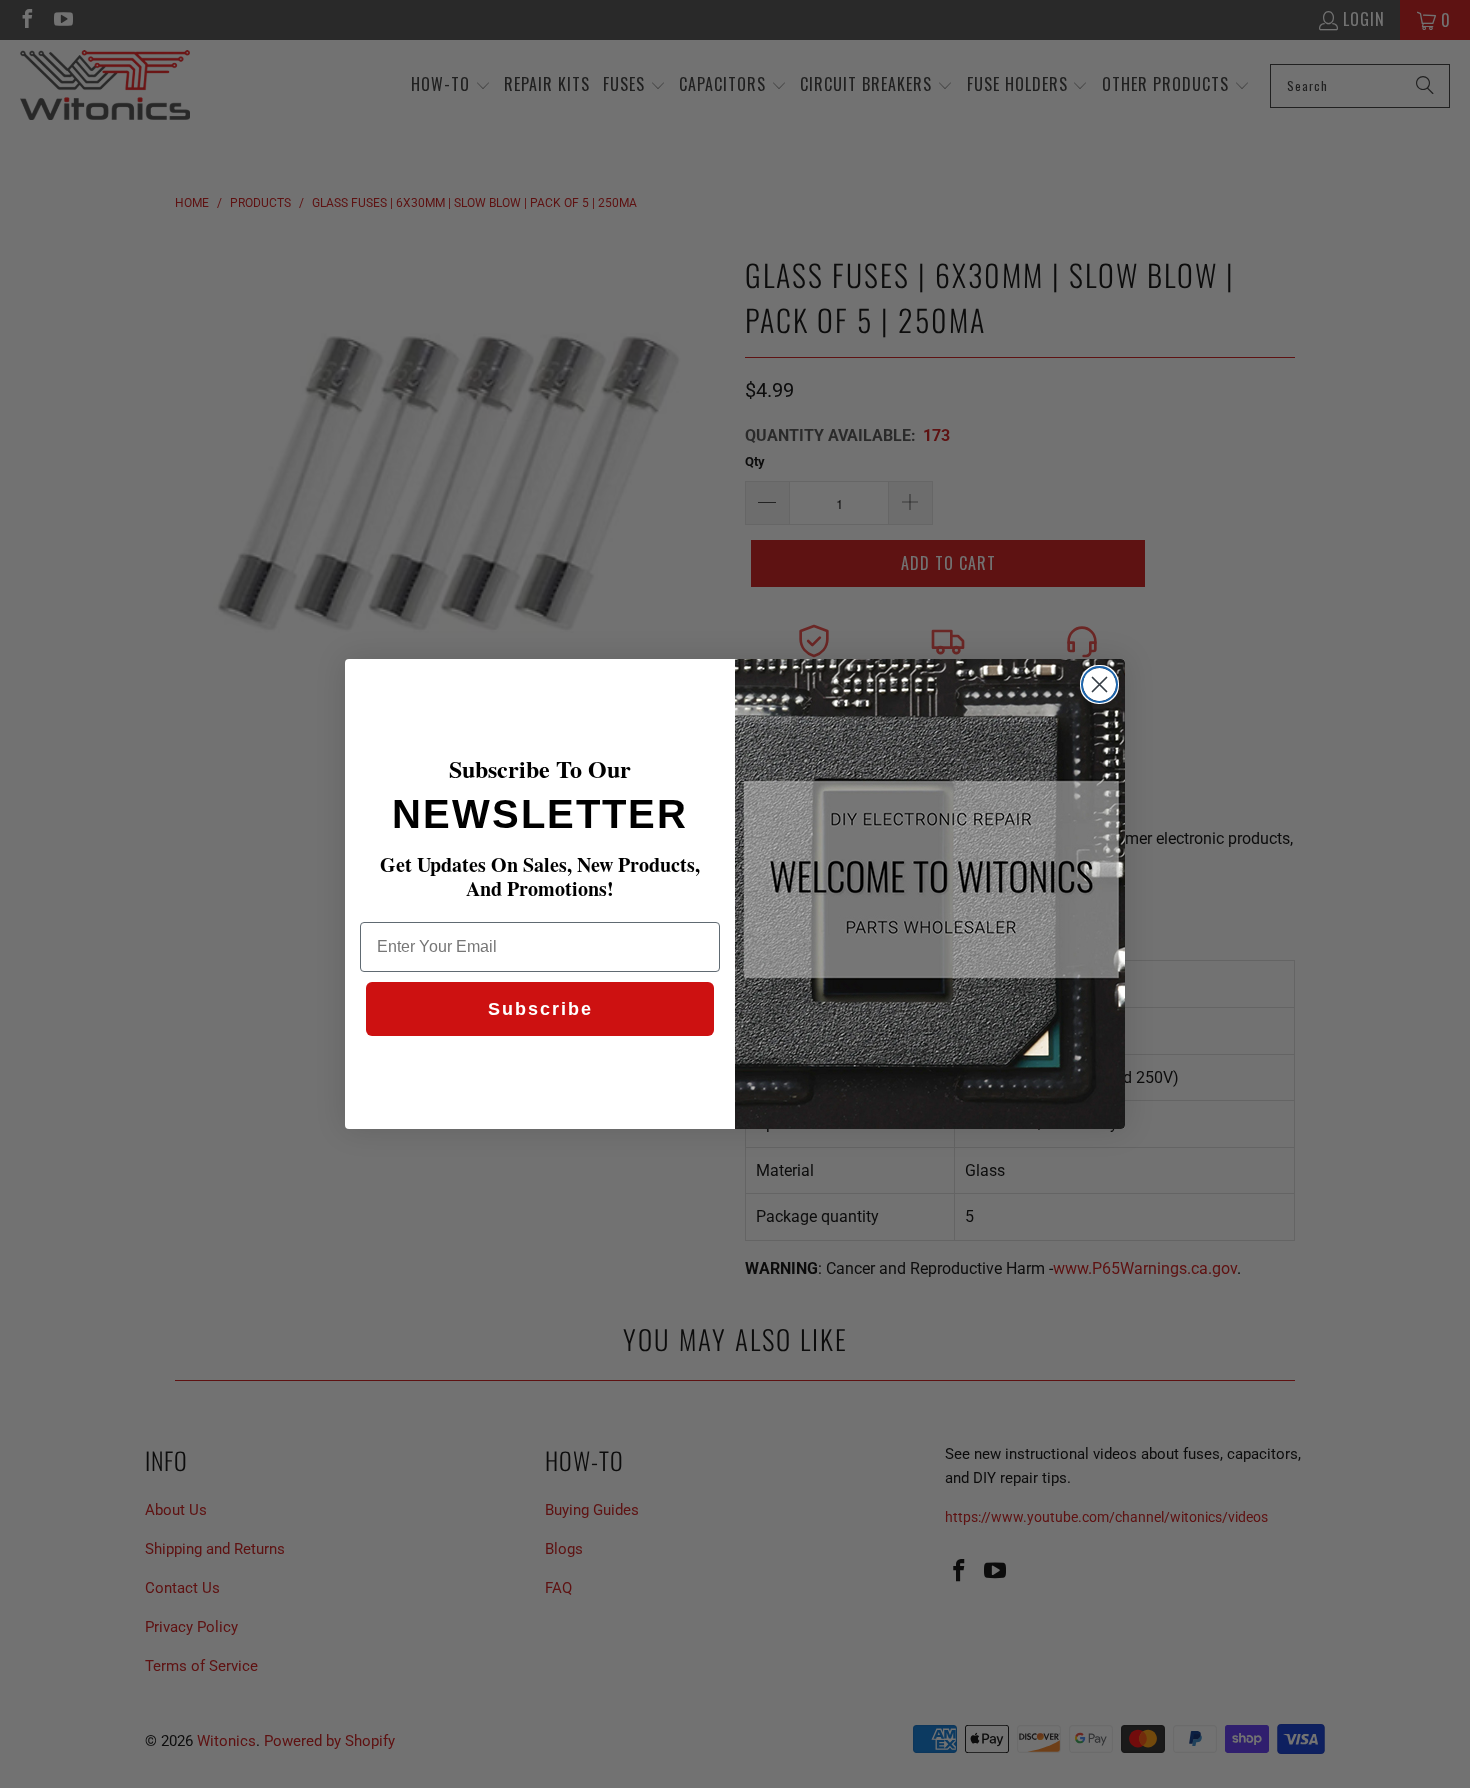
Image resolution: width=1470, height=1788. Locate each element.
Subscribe (540, 1009)
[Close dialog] (1099, 684)
